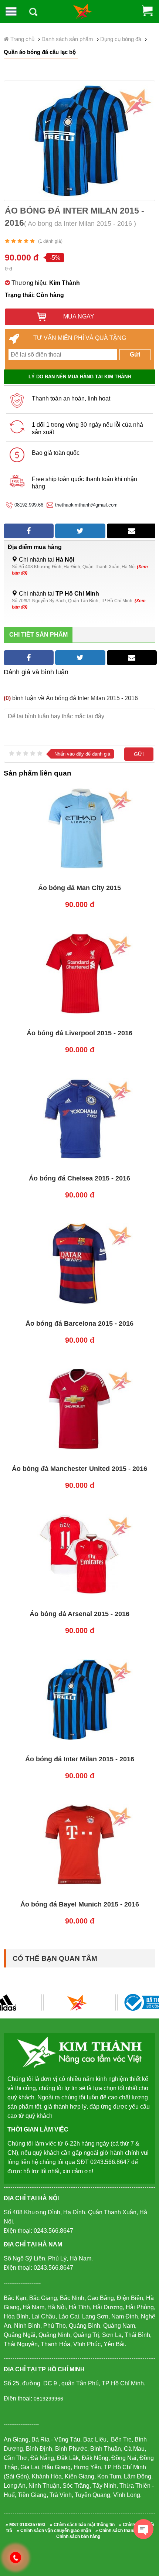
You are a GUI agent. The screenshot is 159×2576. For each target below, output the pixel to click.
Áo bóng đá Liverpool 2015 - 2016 (79, 1033)
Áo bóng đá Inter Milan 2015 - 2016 (80, 1759)
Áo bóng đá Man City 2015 (79, 888)
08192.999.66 (29, 505)
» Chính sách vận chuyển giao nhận (54, 2531)
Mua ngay (78, 316)
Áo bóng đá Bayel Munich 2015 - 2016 (80, 1904)
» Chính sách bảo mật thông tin (82, 2525)
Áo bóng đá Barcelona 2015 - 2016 (79, 1323)
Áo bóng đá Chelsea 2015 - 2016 (79, 1178)
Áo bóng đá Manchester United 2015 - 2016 (79, 1469)
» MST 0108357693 (26, 2525)
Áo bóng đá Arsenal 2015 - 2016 (79, 1614)
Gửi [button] (135, 355)
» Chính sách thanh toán (121, 2531)
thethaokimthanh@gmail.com (86, 505)
